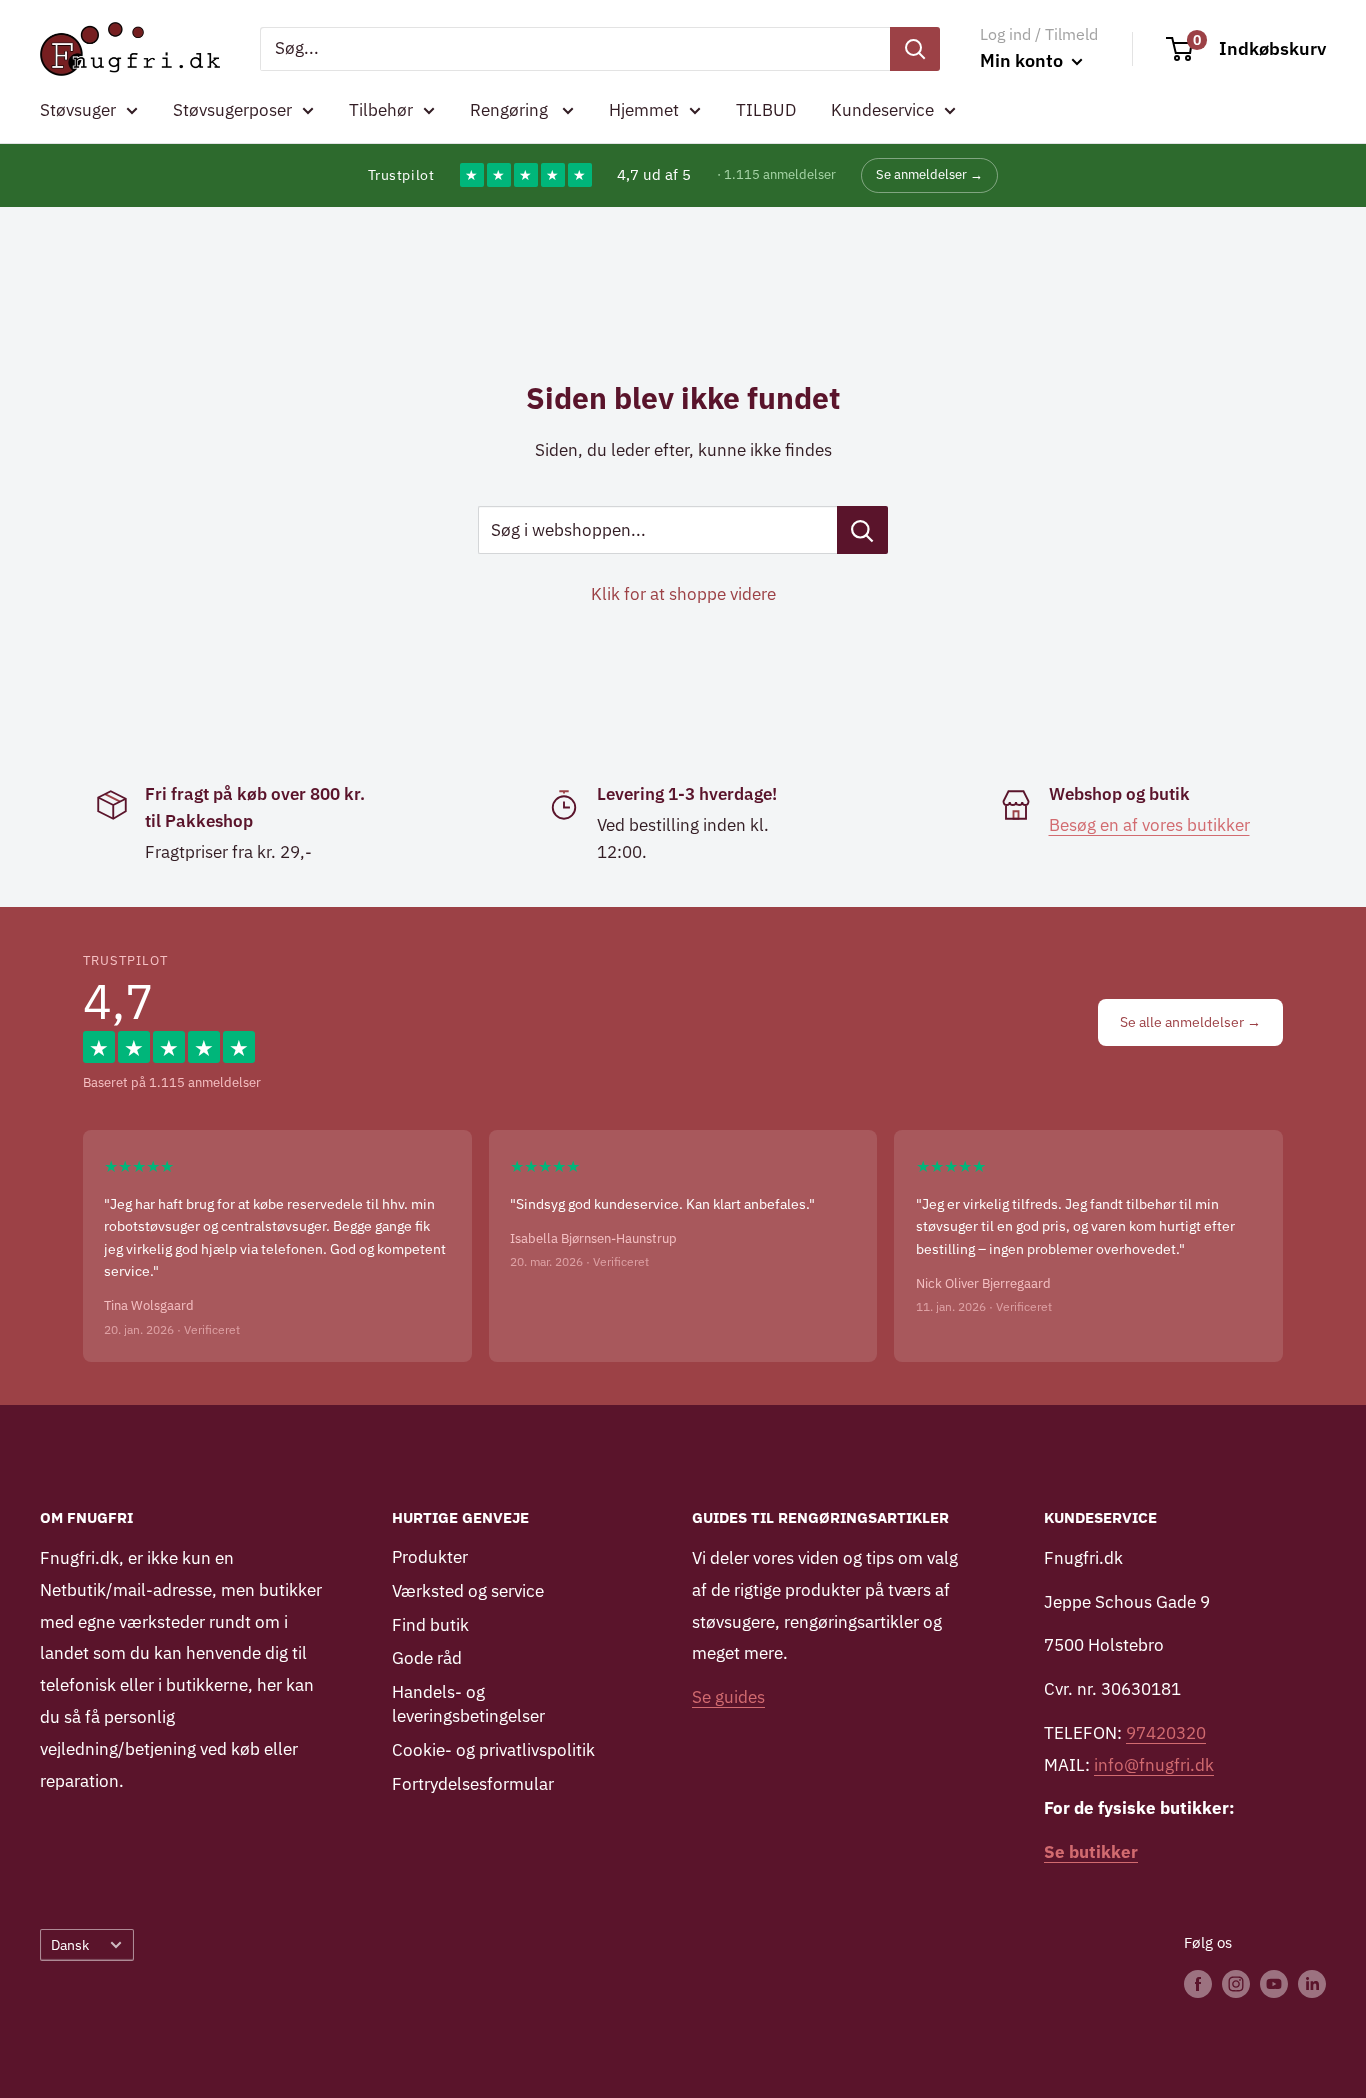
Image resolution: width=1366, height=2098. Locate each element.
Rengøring (511, 110)
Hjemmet (644, 110)
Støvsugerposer (232, 110)
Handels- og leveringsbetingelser (468, 1704)
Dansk (70, 1944)
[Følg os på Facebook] (1198, 1983)
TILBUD (766, 110)
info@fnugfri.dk (1154, 1765)
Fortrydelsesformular (473, 1784)
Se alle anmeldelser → (1190, 1022)
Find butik (430, 1625)
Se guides (728, 1697)
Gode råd (427, 1658)
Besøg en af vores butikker (1149, 825)
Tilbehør (381, 110)
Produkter (430, 1557)
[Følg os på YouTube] (1274, 1983)
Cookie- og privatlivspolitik (493, 1750)
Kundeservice (882, 110)
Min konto (1023, 60)
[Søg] (915, 49)
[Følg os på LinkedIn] (1312, 1983)
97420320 (1166, 1733)
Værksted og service (468, 1591)
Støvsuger (78, 110)
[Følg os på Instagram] (1236, 1983)
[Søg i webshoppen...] (862, 530)
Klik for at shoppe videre (683, 594)
